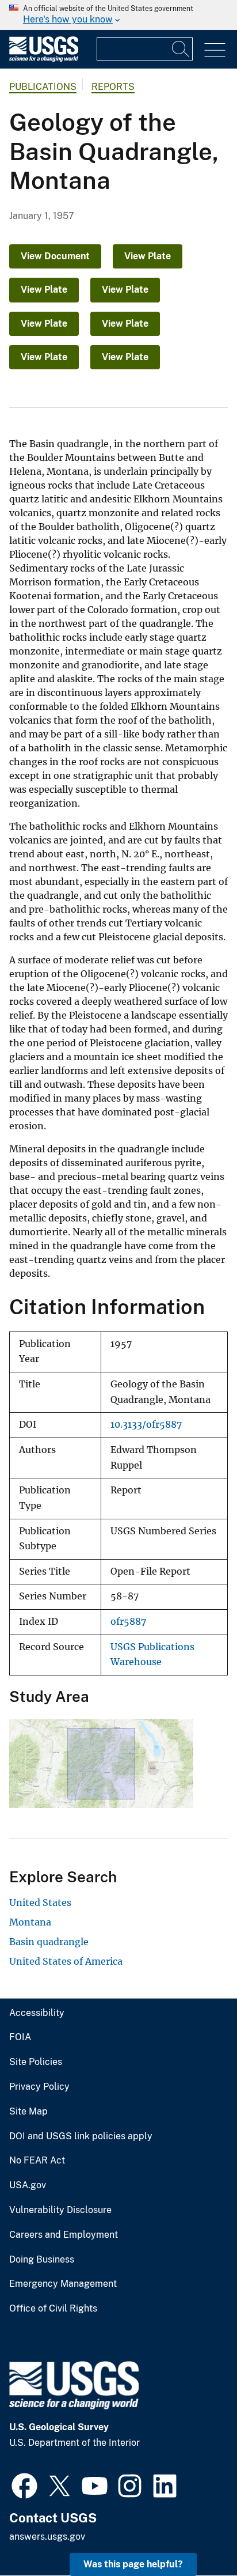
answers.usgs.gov (47, 2537)
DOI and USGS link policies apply (81, 2136)
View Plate (148, 256)
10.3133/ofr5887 (146, 1425)
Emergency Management (63, 2284)
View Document (55, 256)
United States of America (66, 1961)
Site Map (28, 2112)
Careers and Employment (64, 2235)
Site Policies (36, 2062)
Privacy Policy (39, 2087)
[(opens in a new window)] (24, 2484)
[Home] (44, 59)
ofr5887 (128, 1622)
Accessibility (37, 2013)
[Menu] (215, 50)
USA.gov (28, 2185)
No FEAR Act (37, 2161)
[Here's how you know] (118, 15)
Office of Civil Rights (53, 2309)
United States (40, 1902)
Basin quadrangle (49, 1942)
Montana (30, 1922)
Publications (43, 87)
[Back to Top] (195, 2534)
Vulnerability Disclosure (60, 2210)
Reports (113, 87)
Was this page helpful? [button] (133, 2564)
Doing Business (42, 2260)
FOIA (20, 2037)
